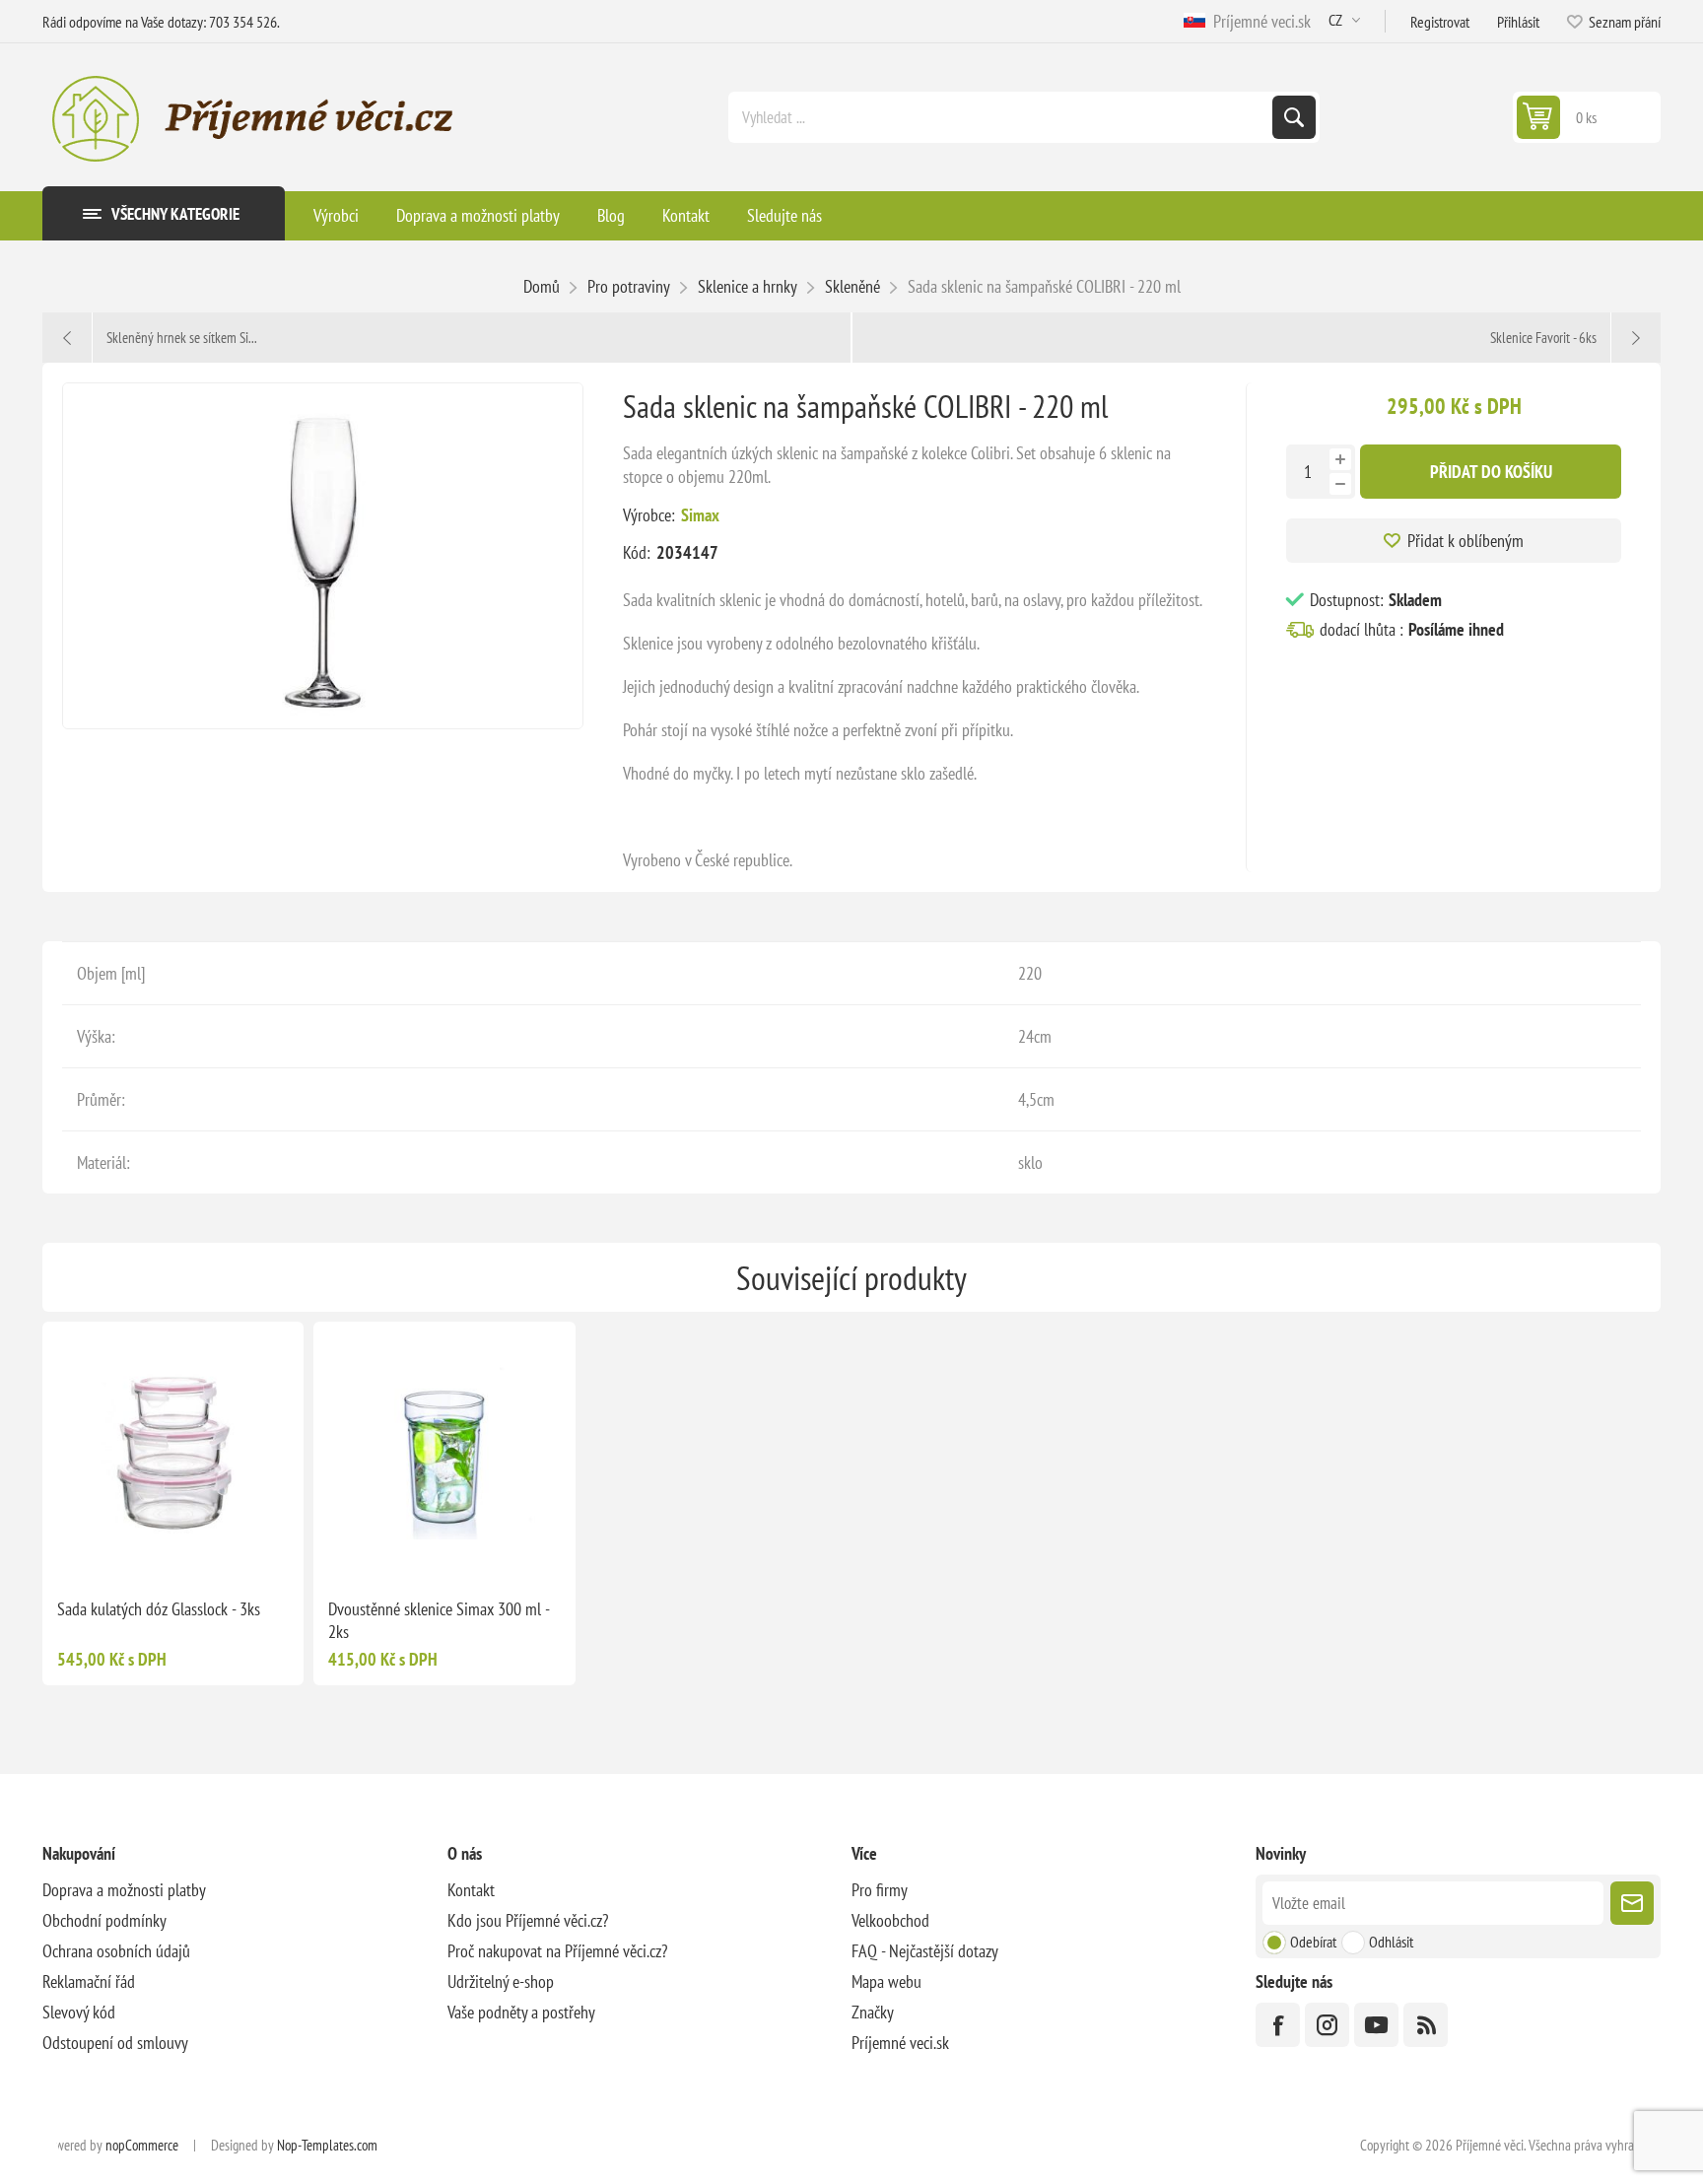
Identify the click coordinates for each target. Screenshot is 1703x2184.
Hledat (1294, 117)
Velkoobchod (890, 1920)
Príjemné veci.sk (1258, 21)
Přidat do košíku (1491, 472)
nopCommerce (142, 2145)
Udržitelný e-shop (501, 1981)
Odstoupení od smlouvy (115, 2043)
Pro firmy (880, 1890)
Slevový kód (79, 2012)
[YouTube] (1376, 2025)
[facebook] (1278, 2025)
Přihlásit (1518, 22)
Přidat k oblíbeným (1465, 541)
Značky (873, 2012)
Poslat (1632, 1903)
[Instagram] (1327, 2025)
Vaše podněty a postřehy (521, 2012)
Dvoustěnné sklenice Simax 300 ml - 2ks (439, 1620)
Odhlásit (1391, 1942)
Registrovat (1440, 22)
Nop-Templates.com (327, 2145)
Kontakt (471, 1890)
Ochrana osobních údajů (116, 1951)
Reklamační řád (89, 1981)
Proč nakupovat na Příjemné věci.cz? (557, 1951)
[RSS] (1426, 2025)
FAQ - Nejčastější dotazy (925, 1951)
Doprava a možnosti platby (124, 1890)
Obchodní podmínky (104, 1920)
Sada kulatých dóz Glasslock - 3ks (159, 1609)
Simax (700, 515)
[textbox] (1002, 117)
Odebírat (1313, 1942)
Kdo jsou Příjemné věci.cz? (528, 1920)
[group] (173, 1452)
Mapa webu (886, 1981)
